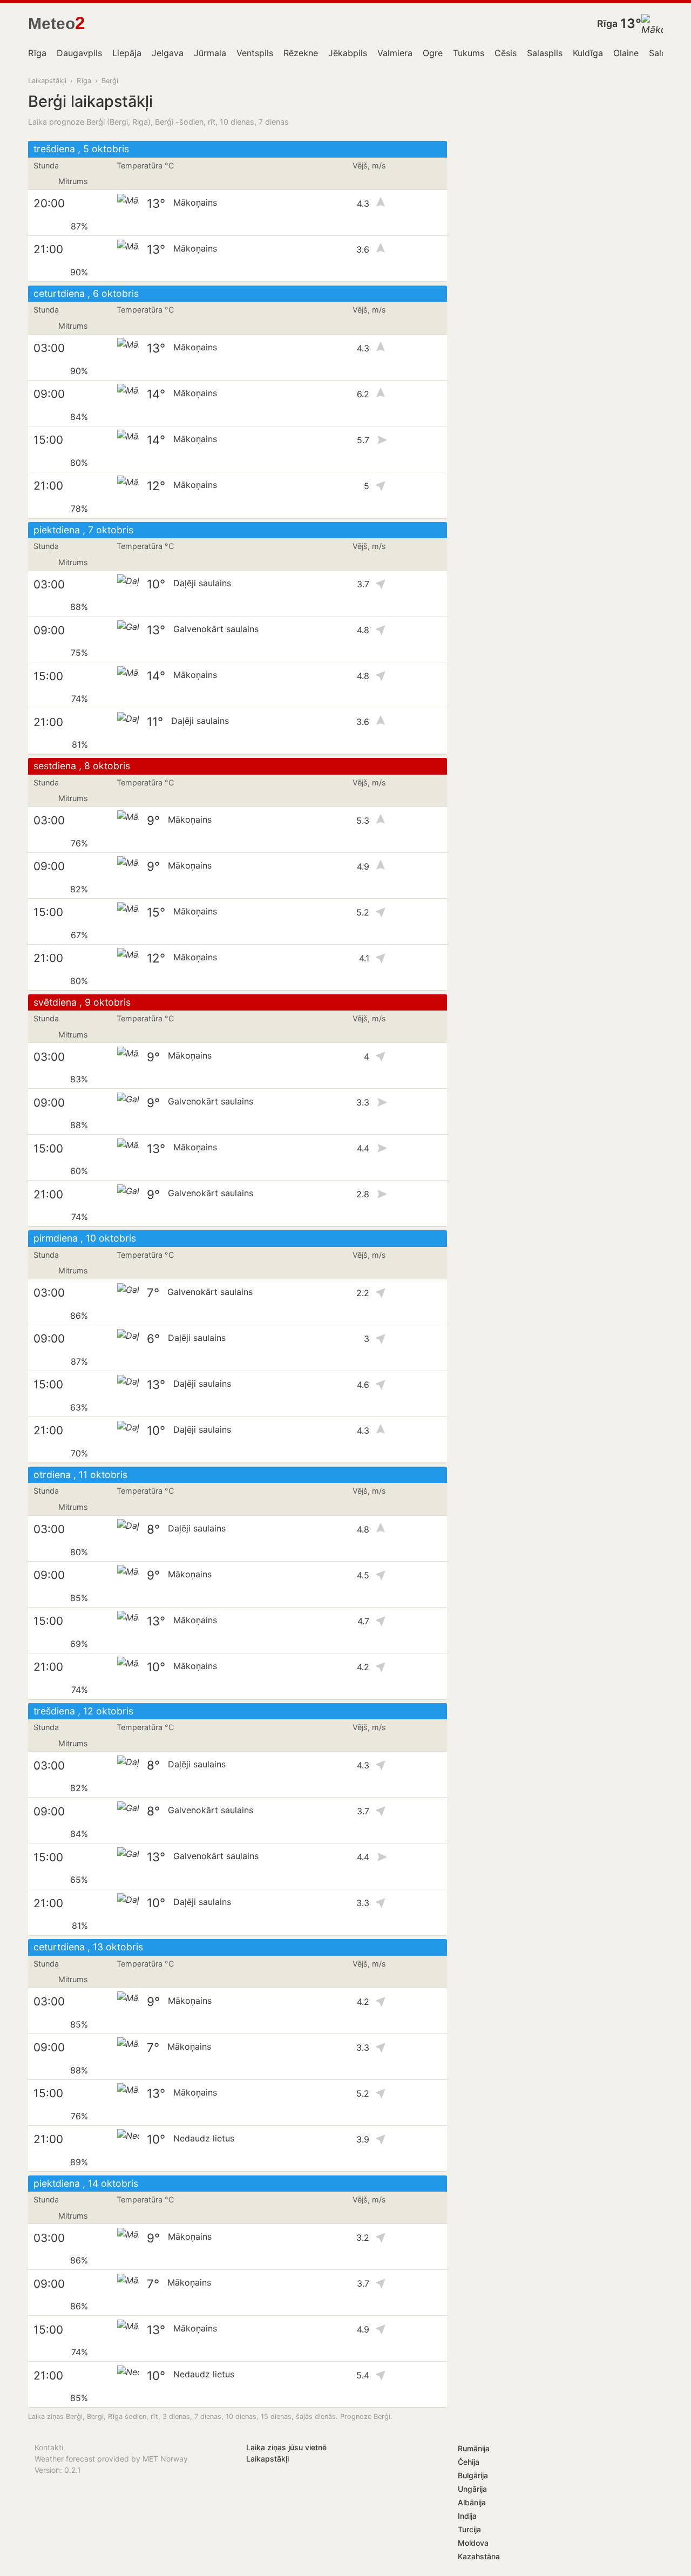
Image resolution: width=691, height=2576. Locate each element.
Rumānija (474, 2448)
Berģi (110, 81)
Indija (467, 2516)
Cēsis (506, 53)
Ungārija (472, 2489)
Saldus (662, 53)
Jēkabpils (348, 53)
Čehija (469, 2462)
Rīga (607, 23)
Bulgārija (473, 2475)
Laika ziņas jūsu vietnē (286, 2447)
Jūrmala (210, 53)
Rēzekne (301, 53)
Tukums (469, 53)
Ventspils (255, 53)
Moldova (473, 2543)
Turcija (469, 2529)
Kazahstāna (479, 2556)
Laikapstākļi (47, 81)
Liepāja (127, 53)
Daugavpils (79, 53)
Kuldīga (588, 53)
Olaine (626, 53)
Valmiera (395, 53)
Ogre (433, 53)
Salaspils (545, 53)
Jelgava (168, 53)
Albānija (472, 2502)
